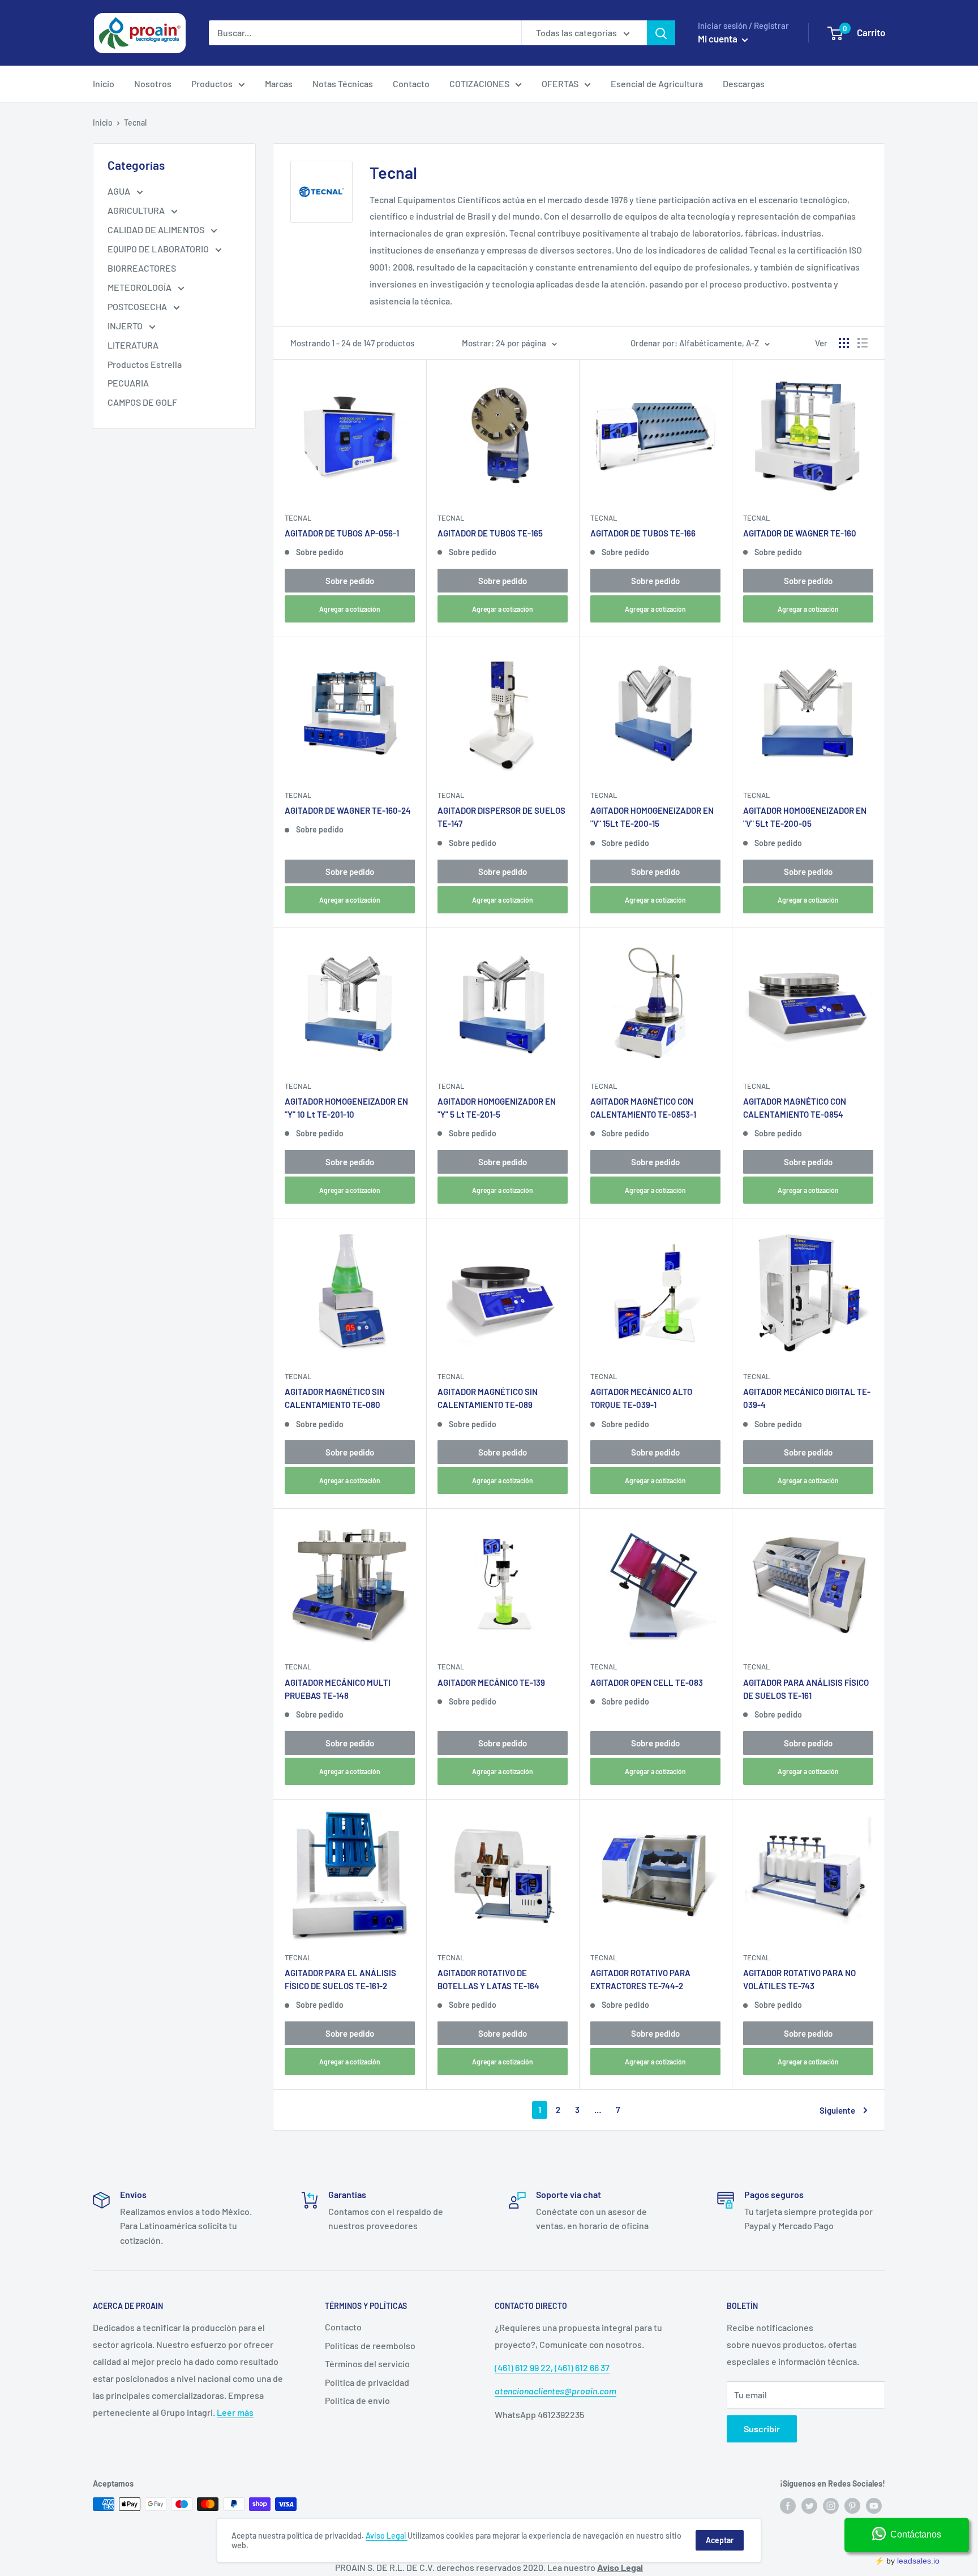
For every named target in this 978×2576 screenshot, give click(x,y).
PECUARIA (128, 383)
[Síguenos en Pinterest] (852, 2505)
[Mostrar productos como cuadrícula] (844, 343)
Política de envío (357, 2400)
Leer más (235, 2412)
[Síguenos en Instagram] (831, 2505)
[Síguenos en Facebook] (788, 2505)
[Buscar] (661, 33)
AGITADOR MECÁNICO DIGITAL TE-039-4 (807, 1398)
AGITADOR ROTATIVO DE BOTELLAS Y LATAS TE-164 (488, 1979)
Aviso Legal (387, 2536)
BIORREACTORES (142, 268)
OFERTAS (560, 83)
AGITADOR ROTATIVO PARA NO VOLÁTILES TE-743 (799, 1979)
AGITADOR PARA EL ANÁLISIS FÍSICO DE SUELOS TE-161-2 (340, 1979)
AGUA (120, 191)
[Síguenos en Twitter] (809, 2505)
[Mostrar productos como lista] (863, 343)
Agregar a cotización (350, 609)
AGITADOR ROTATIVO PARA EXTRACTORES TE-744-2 (640, 1979)
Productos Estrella (145, 364)
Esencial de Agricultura (657, 83)
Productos (212, 83)
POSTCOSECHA (138, 306)
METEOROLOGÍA (140, 287)
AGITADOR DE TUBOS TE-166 (643, 533)
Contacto (411, 83)
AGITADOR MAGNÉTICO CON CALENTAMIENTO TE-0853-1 (643, 1108)
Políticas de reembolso (370, 2345)
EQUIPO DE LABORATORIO (159, 249)
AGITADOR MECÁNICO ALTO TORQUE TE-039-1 (641, 1398)
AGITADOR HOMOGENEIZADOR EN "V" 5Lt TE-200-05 (805, 817)
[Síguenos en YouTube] (874, 2505)
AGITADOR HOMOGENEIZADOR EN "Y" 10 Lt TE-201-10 (346, 1108)
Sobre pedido (350, 581)
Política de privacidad (367, 2382)
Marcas (279, 83)
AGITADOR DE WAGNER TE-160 (800, 533)
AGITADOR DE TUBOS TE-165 (490, 533)
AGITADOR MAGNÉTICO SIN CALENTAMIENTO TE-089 (488, 1398)
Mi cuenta (719, 38)
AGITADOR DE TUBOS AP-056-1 (342, 533)
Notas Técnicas (343, 83)
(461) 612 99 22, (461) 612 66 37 (552, 2367)
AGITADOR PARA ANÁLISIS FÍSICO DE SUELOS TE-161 (806, 1689)
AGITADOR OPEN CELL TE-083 (647, 1682)
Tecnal (298, 518)
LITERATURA (133, 345)
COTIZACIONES (479, 83)
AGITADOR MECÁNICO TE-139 (491, 1682)
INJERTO (126, 326)
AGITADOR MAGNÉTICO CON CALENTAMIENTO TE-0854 (795, 1108)
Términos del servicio (367, 2364)
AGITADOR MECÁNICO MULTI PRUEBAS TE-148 (338, 1689)
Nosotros (153, 83)
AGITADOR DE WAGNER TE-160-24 (348, 810)
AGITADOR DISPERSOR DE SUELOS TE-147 (501, 817)
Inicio (104, 83)
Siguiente (837, 2110)
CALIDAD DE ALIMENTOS (157, 229)
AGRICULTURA (137, 210)
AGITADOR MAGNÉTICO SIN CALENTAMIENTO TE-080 (335, 1398)
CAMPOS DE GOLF (142, 402)
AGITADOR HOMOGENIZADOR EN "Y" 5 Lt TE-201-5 (497, 1108)
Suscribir (762, 2429)
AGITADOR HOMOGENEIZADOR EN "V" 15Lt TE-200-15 (652, 817)
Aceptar (720, 2540)
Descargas (744, 83)
